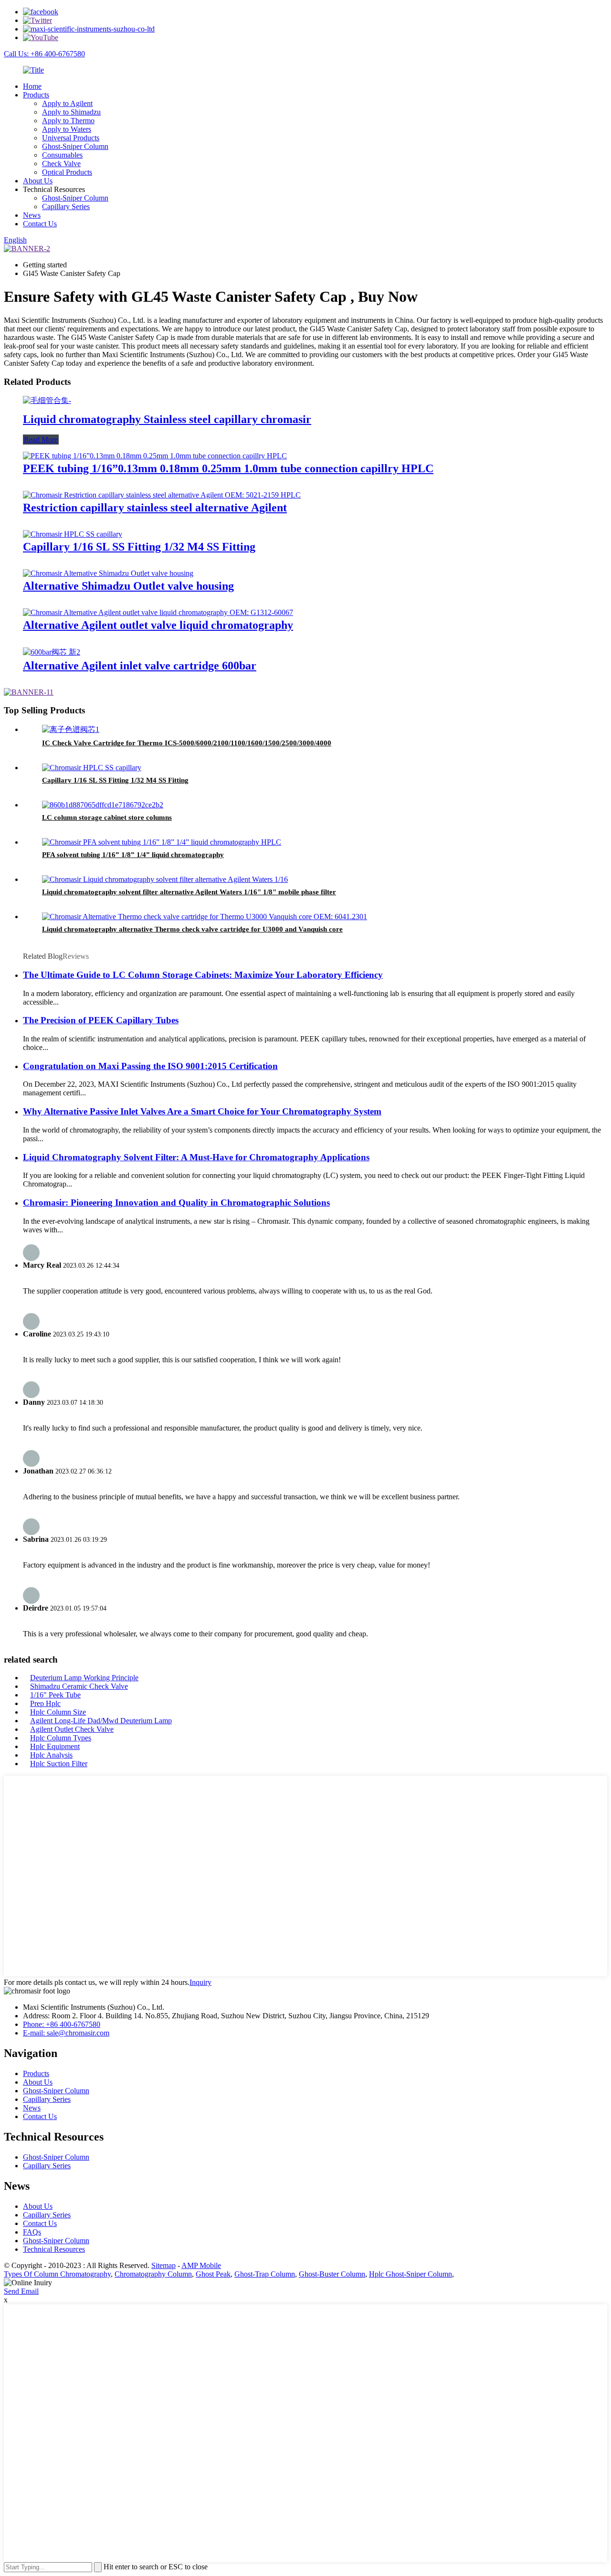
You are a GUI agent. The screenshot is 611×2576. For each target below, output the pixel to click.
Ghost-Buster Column (332, 2274)
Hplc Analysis (51, 1755)
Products (36, 95)
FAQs (32, 2232)
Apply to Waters (67, 129)
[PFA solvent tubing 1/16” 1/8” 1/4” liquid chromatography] (162, 842)
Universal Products (71, 138)
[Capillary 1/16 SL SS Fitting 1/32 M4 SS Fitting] (73, 534)
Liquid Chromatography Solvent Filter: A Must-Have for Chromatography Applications (196, 1157)
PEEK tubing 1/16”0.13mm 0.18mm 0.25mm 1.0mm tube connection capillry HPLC (228, 468)
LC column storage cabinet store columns (107, 817)
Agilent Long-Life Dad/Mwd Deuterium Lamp (101, 1721)
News (32, 215)
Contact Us (40, 224)
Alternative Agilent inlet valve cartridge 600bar (140, 666)
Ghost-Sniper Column (75, 146)
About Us (38, 181)
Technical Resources (54, 2249)
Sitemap (163, 2265)
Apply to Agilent (67, 103)
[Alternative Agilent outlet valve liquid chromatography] (158, 612)
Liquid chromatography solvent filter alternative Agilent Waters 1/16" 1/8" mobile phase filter (189, 892)
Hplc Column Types (61, 1738)
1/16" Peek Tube (55, 1695)
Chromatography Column (153, 2274)
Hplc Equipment (55, 1746)
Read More (41, 440)
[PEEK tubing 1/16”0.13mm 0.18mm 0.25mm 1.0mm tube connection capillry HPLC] (155, 456)
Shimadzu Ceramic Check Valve (79, 1686)
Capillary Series (66, 207)
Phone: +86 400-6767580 (62, 2024)
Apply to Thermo (68, 121)
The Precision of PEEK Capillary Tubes (101, 1020)
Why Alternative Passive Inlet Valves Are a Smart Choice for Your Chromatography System (202, 1111)
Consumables (62, 155)
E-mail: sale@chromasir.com (66, 2033)
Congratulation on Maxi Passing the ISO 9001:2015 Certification (150, 1066)
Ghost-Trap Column (265, 2274)
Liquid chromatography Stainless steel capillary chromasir (167, 419)
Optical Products (67, 172)
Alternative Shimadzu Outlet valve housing (128, 586)
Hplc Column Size (58, 1712)
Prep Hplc (45, 1703)
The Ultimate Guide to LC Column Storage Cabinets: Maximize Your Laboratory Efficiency (203, 975)
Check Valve (61, 164)
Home (32, 86)
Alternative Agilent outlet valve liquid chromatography (158, 625)
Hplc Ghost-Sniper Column (411, 2274)
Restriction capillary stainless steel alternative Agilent (155, 508)
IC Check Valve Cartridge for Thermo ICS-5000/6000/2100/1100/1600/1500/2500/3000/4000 (187, 743)
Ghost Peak (213, 2274)
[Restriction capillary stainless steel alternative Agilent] (162, 495)
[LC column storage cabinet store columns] (103, 805)
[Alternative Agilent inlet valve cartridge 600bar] (52, 652)
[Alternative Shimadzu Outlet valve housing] (108, 573)
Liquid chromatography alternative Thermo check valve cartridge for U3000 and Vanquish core (192, 929)
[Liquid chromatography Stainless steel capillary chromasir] (47, 400)
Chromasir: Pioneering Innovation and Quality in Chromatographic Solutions (176, 1203)
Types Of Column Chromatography (57, 2274)
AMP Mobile (201, 2265)
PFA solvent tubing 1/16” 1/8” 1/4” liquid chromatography (133, 855)
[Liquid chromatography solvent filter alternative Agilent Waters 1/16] (165, 879)
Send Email (21, 2291)
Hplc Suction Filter (59, 1764)
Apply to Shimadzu (71, 112)
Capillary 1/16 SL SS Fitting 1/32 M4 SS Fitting (139, 547)
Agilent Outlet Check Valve (72, 1729)
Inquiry (200, 1982)
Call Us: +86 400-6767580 (44, 54)
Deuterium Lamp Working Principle (84, 1678)
